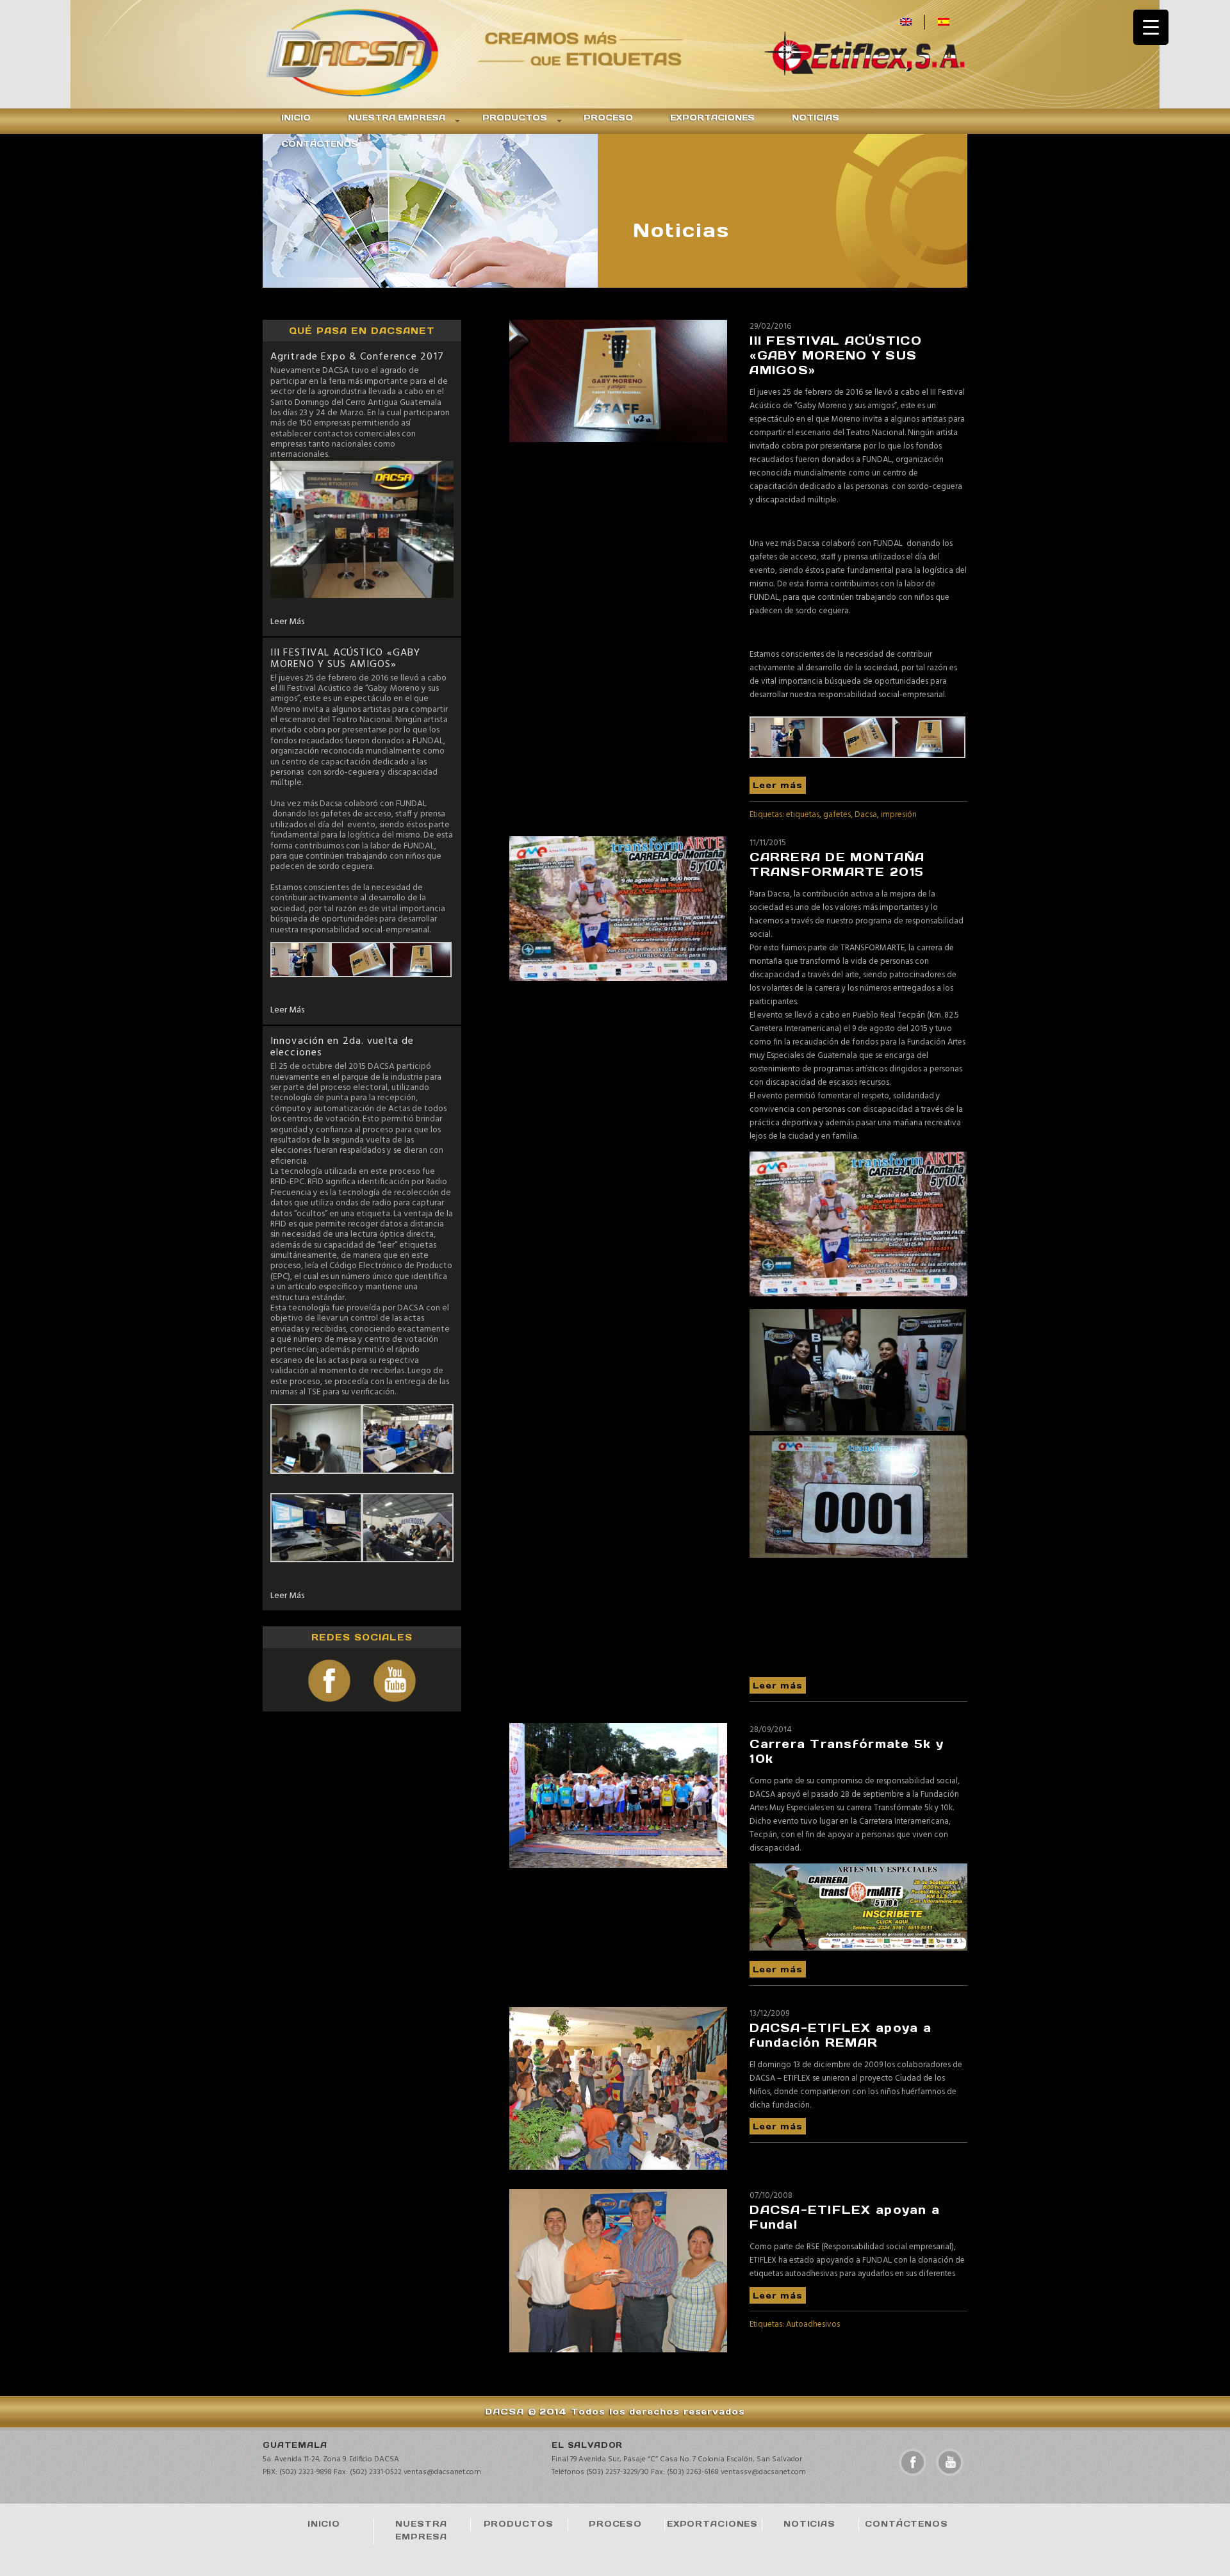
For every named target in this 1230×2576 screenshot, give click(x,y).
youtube (950, 2462)
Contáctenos (320, 144)
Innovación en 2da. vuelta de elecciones (342, 1047)
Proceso (608, 118)
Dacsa (866, 815)
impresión (899, 815)
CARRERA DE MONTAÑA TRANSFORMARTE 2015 (837, 864)
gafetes (837, 815)
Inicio (296, 118)
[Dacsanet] (368, 54)
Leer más (778, 785)
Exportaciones (712, 118)
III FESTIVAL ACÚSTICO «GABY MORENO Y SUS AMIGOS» (345, 659)
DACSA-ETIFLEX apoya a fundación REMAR (840, 2035)
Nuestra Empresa (397, 118)
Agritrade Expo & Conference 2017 (357, 357)
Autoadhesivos (813, 2324)
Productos (515, 118)
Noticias (816, 118)
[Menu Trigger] (1151, 27)
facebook (913, 2462)
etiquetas (803, 815)
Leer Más (287, 622)
